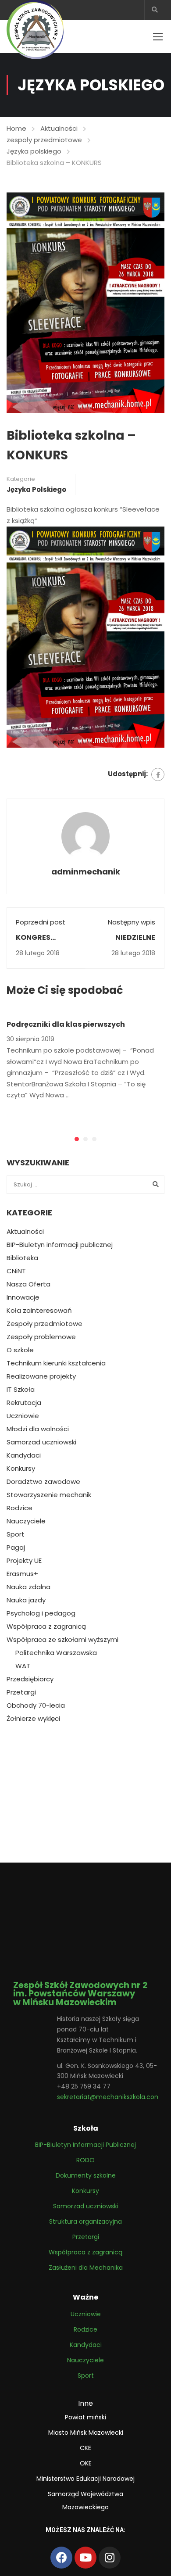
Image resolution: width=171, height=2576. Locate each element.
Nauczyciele (26, 1521)
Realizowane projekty (41, 1376)
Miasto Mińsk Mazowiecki (86, 2433)
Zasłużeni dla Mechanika (86, 2268)
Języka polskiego (34, 151)
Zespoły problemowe (41, 1337)
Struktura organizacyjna (85, 2221)
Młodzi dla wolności (38, 1429)
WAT (23, 1666)
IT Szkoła (21, 1390)
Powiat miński (85, 2417)
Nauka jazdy (26, 1600)
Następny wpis (132, 922)
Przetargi (21, 1692)
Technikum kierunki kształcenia (56, 1363)
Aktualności (59, 128)
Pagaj (16, 1548)
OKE (86, 2463)
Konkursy (21, 1469)
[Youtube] (85, 2558)
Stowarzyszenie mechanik (49, 1495)
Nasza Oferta (28, 1284)
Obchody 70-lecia (36, 1705)
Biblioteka (22, 1258)
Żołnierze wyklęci (33, 1719)
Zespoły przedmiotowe (45, 1324)
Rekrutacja (24, 1403)
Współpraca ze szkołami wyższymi (62, 1640)
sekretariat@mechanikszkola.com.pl (112, 2097)
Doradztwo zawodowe (43, 1482)
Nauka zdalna (28, 1587)
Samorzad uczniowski (41, 1442)
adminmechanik (86, 872)
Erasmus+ (22, 1574)
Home (16, 128)
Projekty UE (24, 1561)
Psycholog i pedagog (41, 1613)
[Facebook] (158, 774)
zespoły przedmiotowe (44, 140)
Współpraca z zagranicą (46, 1627)
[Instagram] (110, 2558)
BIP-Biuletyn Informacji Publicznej (85, 2145)
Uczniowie (23, 1416)
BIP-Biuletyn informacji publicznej (60, 1245)
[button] (77, 1139)
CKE (85, 2448)
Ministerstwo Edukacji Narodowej (85, 2479)
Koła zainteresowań (39, 1311)
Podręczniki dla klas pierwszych (66, 1024)
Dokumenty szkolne (86, 2175)
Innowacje (23, 1297)
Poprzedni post (41, 922)
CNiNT (16, 1271)
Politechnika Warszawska (56, 1653)
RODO (85, 2160)
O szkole (20, 1350)
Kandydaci (24, 1455)
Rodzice (20, 1508)
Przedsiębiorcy (30, 1679)
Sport (16, 1534)
